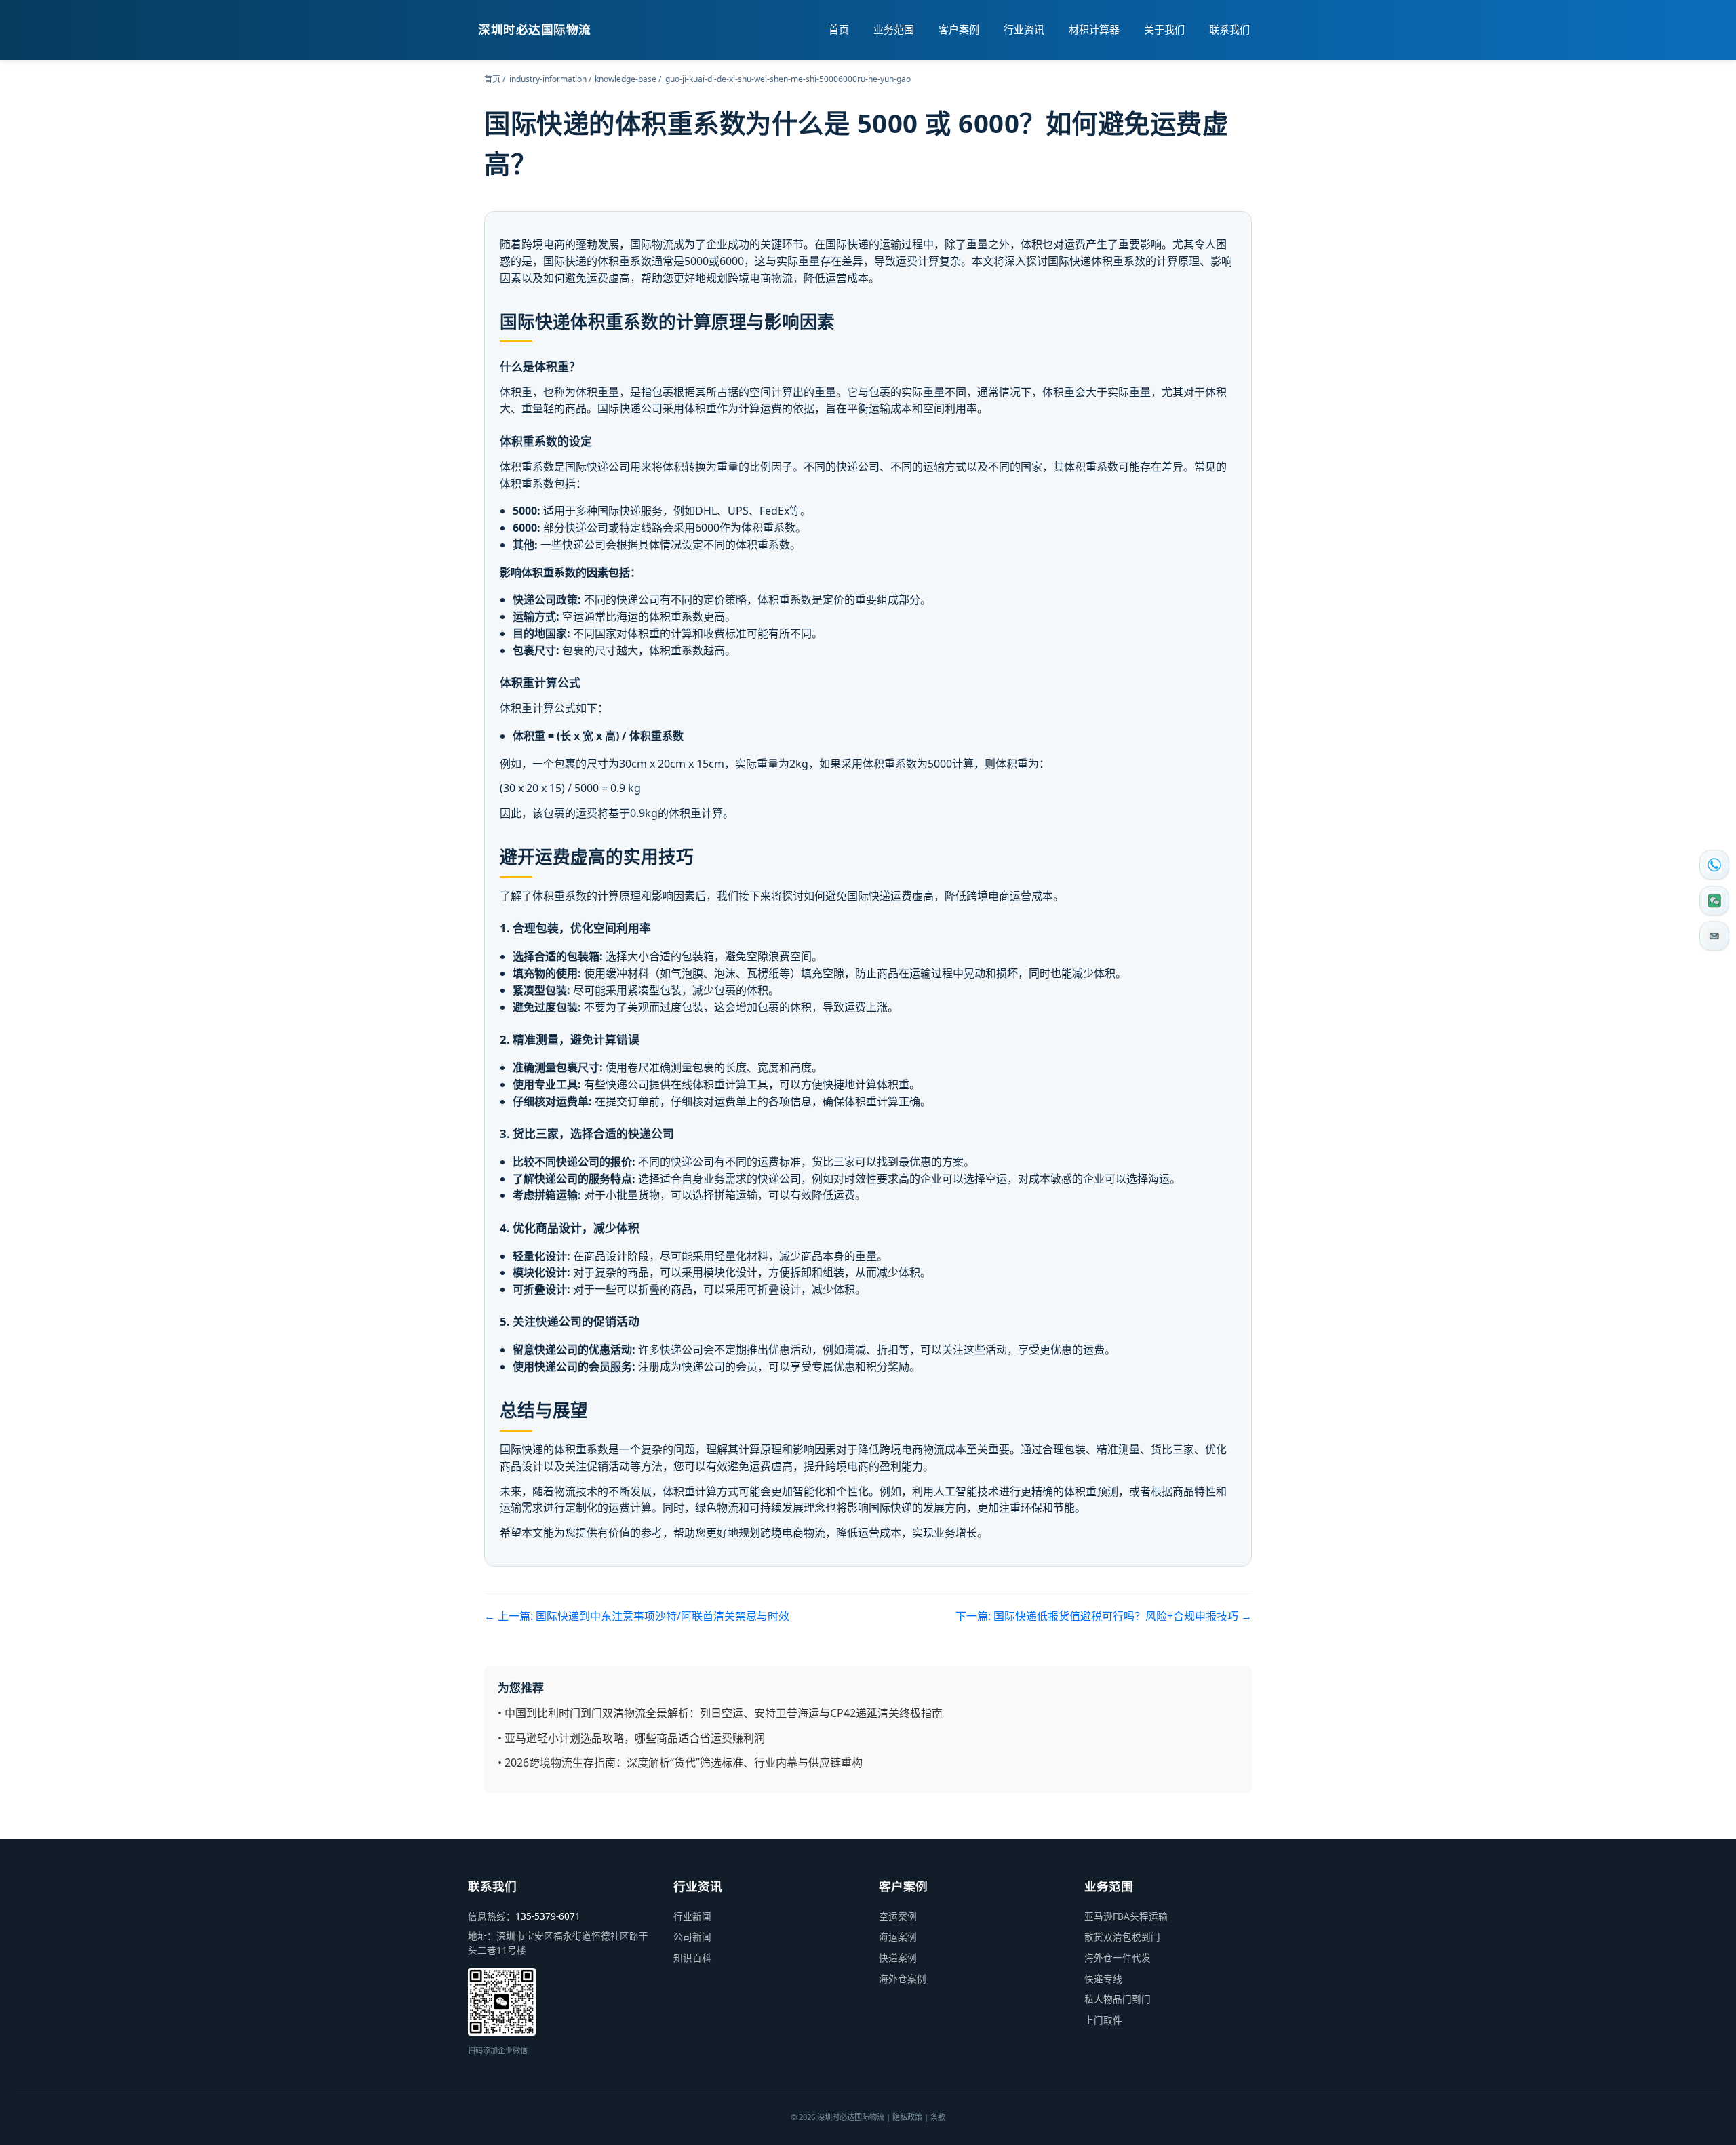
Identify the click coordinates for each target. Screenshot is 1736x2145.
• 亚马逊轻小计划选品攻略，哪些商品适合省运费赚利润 (631, 1738)
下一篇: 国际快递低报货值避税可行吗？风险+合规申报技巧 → (1104, 1616)
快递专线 (1103, 1979)
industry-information (548, 79)
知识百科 (692, 1957)
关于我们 (1164, 29)
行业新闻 (692, 1916)
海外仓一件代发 (1118, 1957)
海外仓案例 (903, 1979)
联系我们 (1229, 29)
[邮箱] (1714, 937)
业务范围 (894, 29)
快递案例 (898, 1957)
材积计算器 (1094, 29)
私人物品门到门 (1118, 1999)
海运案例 (898, 1936)
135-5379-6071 (548, 1916)
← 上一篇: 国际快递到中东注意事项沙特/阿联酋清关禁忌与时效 (637, 1616)
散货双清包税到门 (1122, 1936)
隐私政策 (907, 2117)
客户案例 (959, 29)
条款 (938, 2117)
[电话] (1714, 865)
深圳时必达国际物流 (535, 29)
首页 (839, 29)
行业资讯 (1024, 29)
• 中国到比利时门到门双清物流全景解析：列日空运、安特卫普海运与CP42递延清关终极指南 (720, 1713)
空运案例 (898, 1916)
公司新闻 (692, 1936)
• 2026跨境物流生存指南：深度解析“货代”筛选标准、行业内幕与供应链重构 (680, 1763)
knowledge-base (626, 79)
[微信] (1714, 901)
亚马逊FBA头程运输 (1126, 1916)
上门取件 (1103, 2020)
